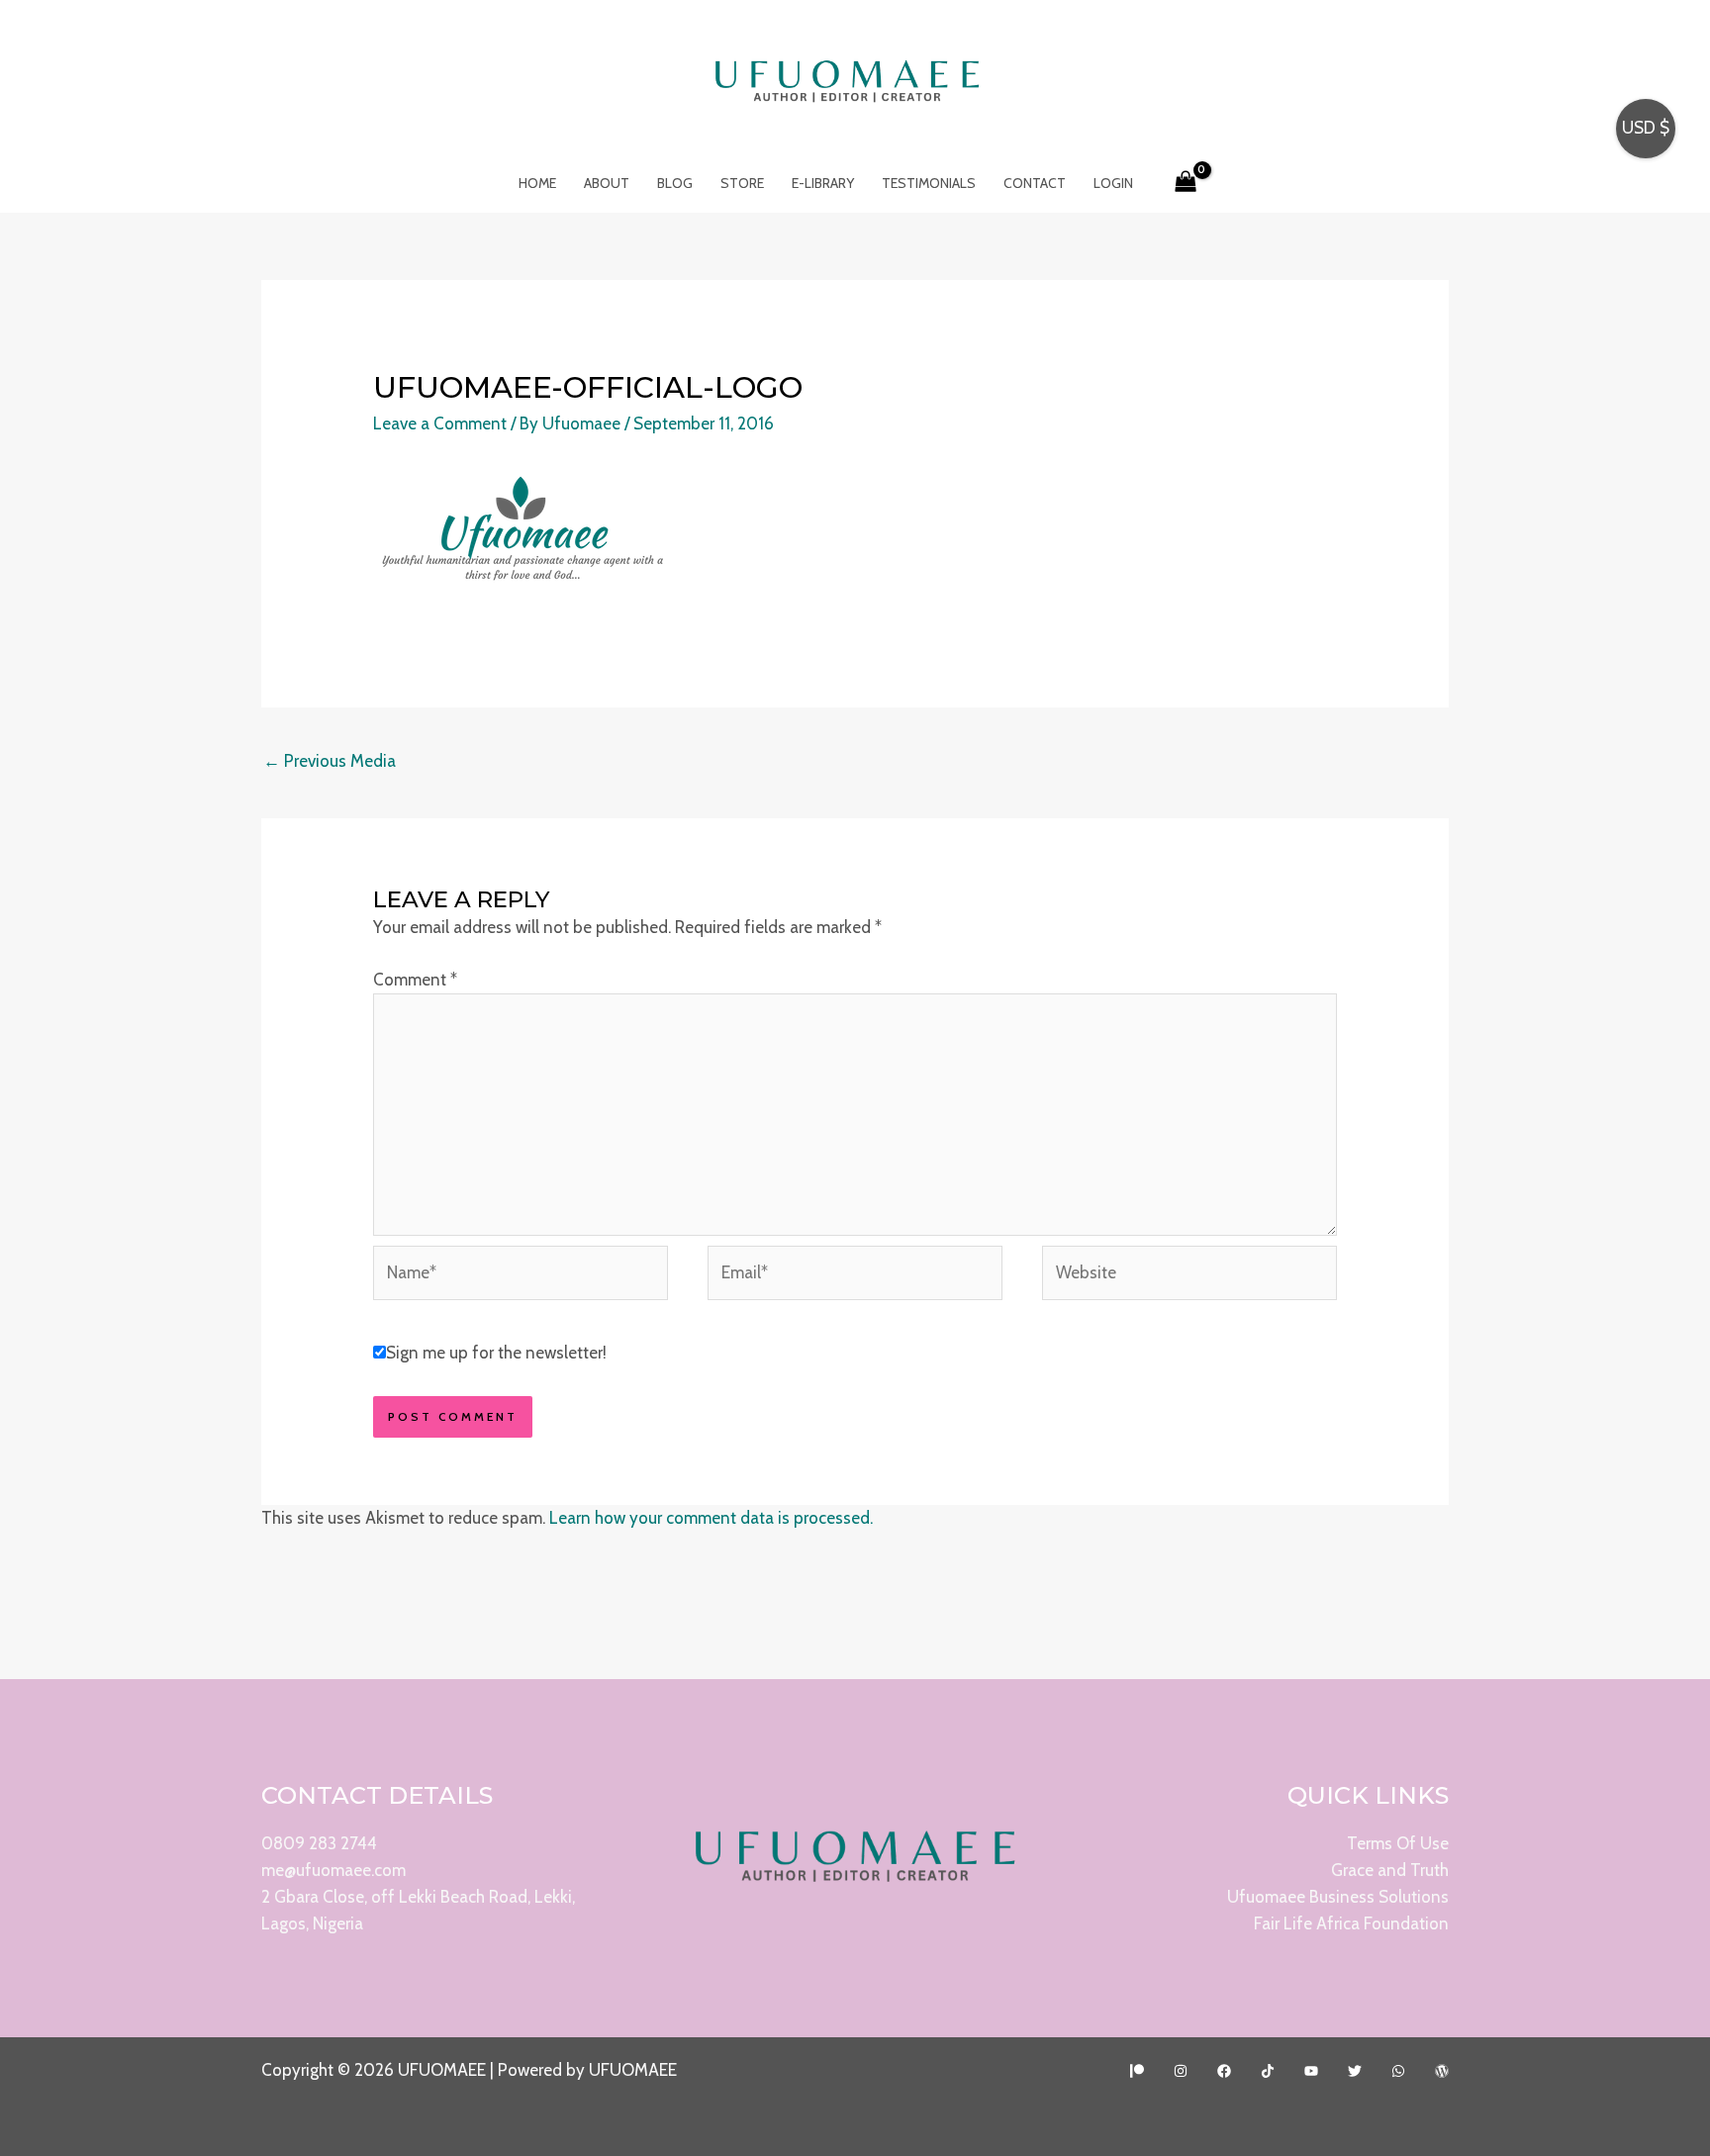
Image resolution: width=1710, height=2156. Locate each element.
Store (742, 183)
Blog (675, 183)
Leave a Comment (440, 423)
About (607, 183)
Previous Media (330, 761)
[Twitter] (1355, 2071)
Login (1113, 183)
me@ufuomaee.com (333, 1870)
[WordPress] (1442, 2071)
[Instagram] (1181, 2071)
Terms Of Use (1398, 1843)
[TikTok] (1268, 2071)
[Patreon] (1137, 2071)
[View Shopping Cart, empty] (1187, 183)
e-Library (823, 183)
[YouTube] (1311, 2071)
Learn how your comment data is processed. (711, 1518)
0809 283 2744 (319, 1843)
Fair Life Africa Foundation (1351, 1923)
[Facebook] (1224, 2071)
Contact (1035, 183)
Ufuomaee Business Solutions (1338, 1897)
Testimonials (929, 183)
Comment (415, 980)
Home (537, 183)
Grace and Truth (1390, 1870)
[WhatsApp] (1398, 2071)
